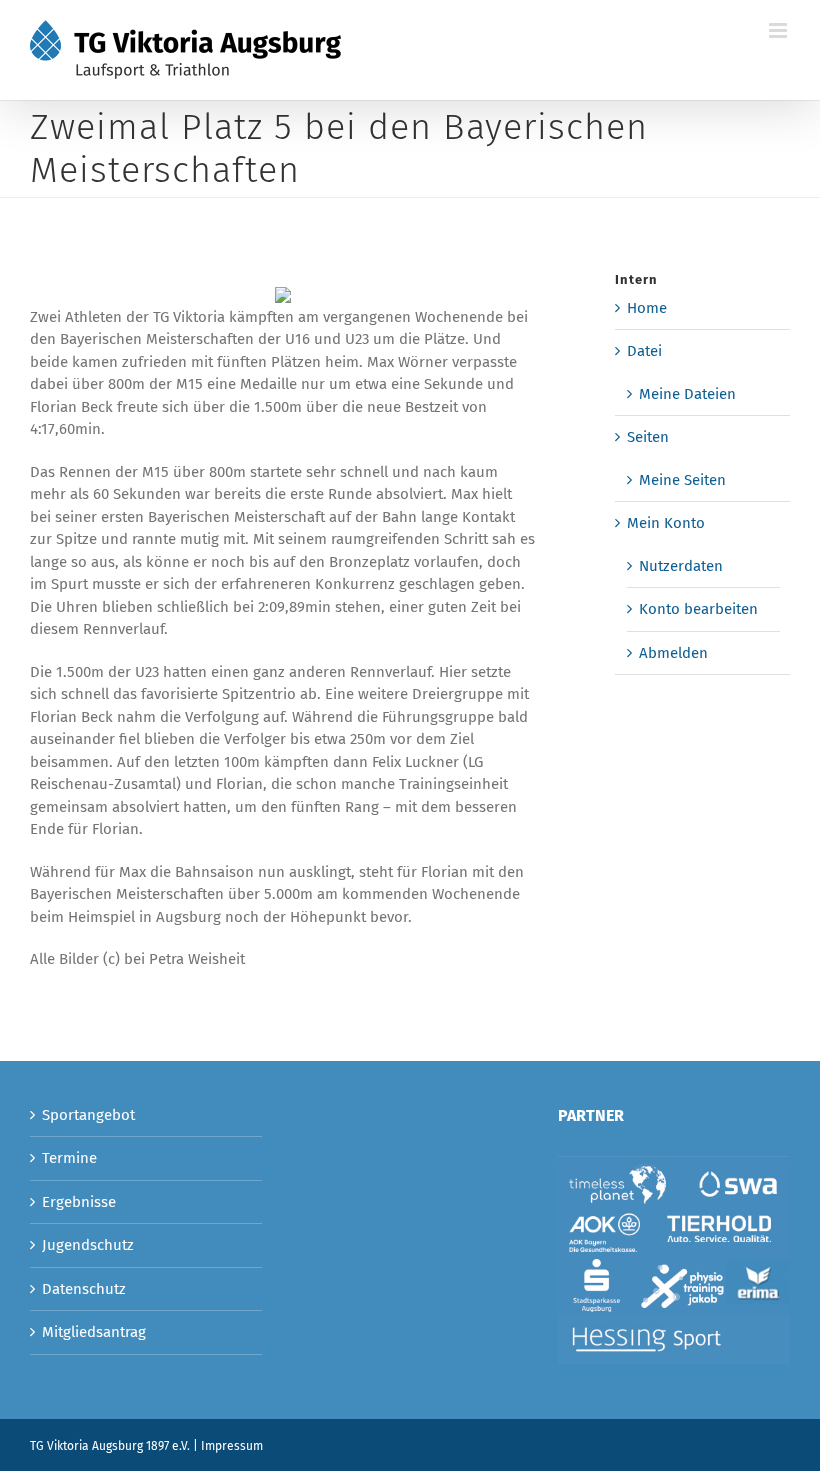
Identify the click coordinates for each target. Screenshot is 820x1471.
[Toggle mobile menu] (779, 30)
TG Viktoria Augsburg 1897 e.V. (110, 1446)
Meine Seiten (682, 480)
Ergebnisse (79, 1202)
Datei (644, 351)
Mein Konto (666, 523)
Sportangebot (88, 1115)
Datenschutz (84, 1289)
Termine (69, 1158)
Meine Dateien (687, 394)
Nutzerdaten (681, 566)
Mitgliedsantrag (94, 1332)
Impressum (232, 1446)
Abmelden (673, 653)
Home (647, 308)
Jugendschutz (88, 1245)
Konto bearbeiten (698, 609)
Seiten (648, 437)
